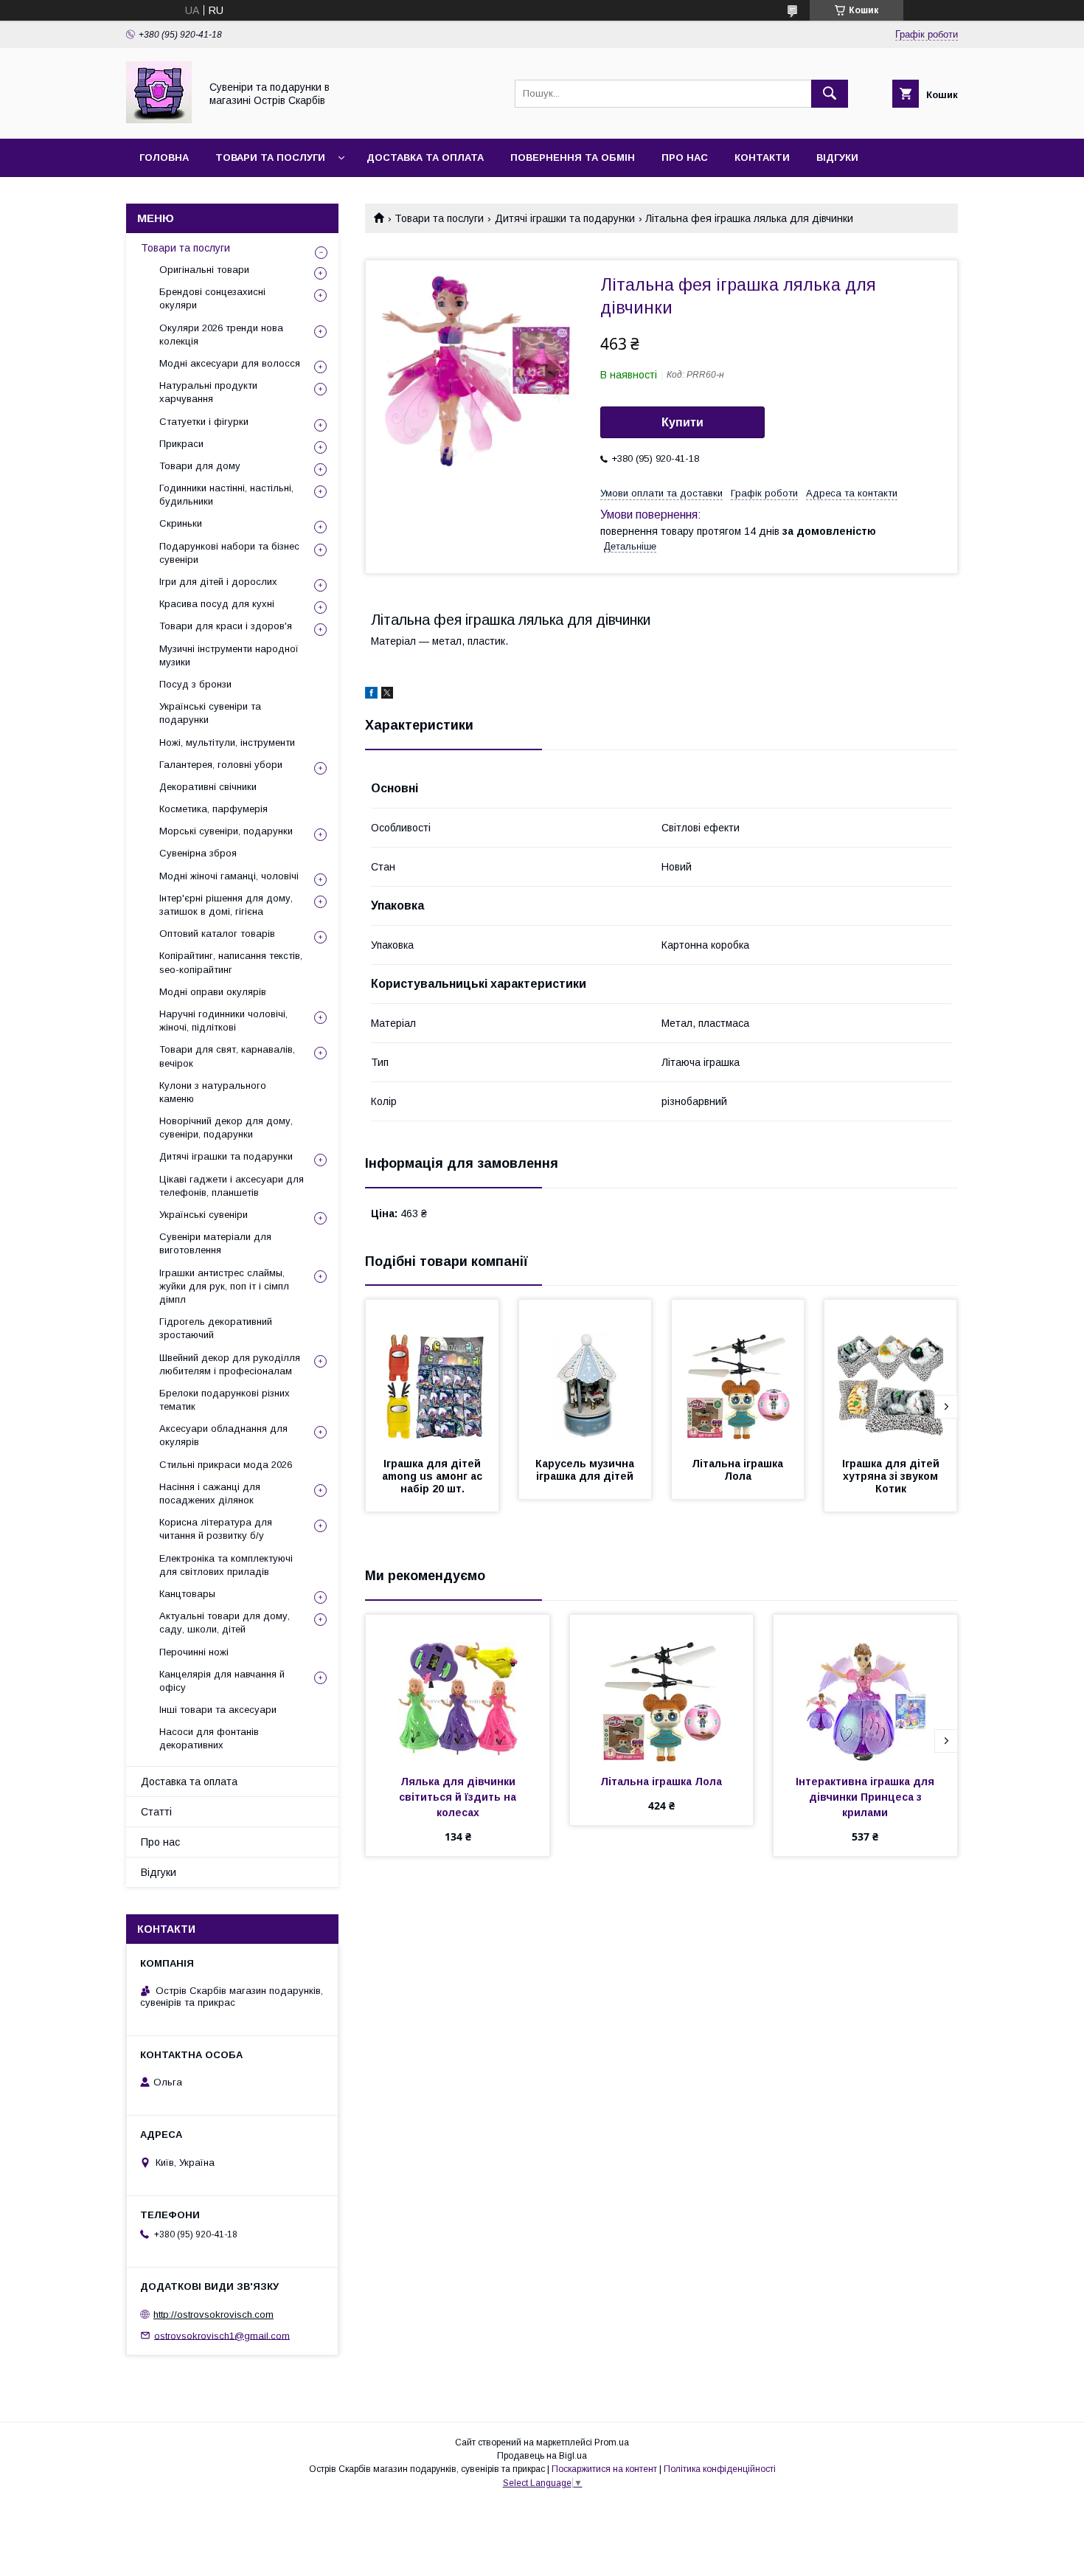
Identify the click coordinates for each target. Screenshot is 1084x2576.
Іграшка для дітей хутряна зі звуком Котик (892, 1476)
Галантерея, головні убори (221, 765)
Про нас (685, 157)
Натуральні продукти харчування (208, 392)
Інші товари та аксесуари (218, 1710)
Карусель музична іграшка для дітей (586, 1470)
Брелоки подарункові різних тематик (225, 1400)
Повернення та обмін (573, 157)
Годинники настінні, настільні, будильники (226, 495)
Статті (156, 1812)
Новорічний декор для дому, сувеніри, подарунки (226, 1128)
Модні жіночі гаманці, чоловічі (229, 876)
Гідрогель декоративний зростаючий (216, 1328)
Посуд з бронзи (195, 684)
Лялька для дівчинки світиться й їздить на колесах (459, 1797)
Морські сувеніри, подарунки (226, 831)
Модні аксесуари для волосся (230, 363)
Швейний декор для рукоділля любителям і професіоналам (230, 1364)
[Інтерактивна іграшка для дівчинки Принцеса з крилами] (865, 1689)
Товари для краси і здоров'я (226, 626)
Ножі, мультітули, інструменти (227, 742)
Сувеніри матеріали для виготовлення (215, 1243)
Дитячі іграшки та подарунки (565, 218)
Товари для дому (200, 466)
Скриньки (181, 523)
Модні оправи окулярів (213, 992)
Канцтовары (187, 1594)
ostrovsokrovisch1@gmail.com (222, 2335)
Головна (164, 157)
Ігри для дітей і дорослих (218, 582)
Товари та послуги (270, 157)
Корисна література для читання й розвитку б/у (216, 1529)
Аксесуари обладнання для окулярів (223, 1435)
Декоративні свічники (208, 787)
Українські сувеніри (204, 1215)
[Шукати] (830, 94)
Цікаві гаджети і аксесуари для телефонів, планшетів (232, 1186)
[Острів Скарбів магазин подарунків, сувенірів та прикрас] (159, 120)
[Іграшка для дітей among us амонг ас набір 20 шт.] (432, 1374)
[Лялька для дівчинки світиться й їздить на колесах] (458, 1689)
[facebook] (371, 695)
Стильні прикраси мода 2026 (226, 1465)
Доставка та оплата (425, 157)
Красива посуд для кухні (217, 604)
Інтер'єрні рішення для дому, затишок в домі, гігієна (226, 905)
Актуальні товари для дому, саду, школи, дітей (225, 1623)
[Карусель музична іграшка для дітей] (586, 1374)
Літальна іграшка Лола (739, 1470)
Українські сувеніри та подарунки (210, 713)
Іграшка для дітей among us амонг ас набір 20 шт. (434, 1476)
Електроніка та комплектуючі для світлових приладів (226, 1565)
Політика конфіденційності (720, 2469)
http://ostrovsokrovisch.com (213, 2314)
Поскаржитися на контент (604, 2469)
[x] (387, 695)
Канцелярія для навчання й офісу (222, 1681)
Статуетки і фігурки (204, 422)
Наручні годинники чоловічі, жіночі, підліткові (223, 1021)
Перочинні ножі (194, 1652)
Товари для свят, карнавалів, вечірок (227, 1056)
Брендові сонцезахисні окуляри (212, 298)
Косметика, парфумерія (213, 809)
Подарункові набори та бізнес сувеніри (229, 553)
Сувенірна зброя (198, 853)
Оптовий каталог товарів (217, 934)
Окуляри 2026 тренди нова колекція (221, 335)
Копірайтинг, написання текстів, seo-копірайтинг (231, 962)
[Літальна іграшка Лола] (738, 1374)
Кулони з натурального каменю (213, 1092)
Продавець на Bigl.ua (542, 2456)
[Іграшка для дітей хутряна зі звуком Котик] (891, 1374)
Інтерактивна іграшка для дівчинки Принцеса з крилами (866, 1797)
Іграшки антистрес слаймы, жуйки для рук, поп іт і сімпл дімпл (224, 1286)
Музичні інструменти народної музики (229, 655)
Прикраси (181, 444)
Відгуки (837, 157)
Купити (682, 422)
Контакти (762, 157)
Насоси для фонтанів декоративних (209, 1738)
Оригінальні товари (204, 270)
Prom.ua (612, 2442)
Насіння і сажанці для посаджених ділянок (210, 1493)
